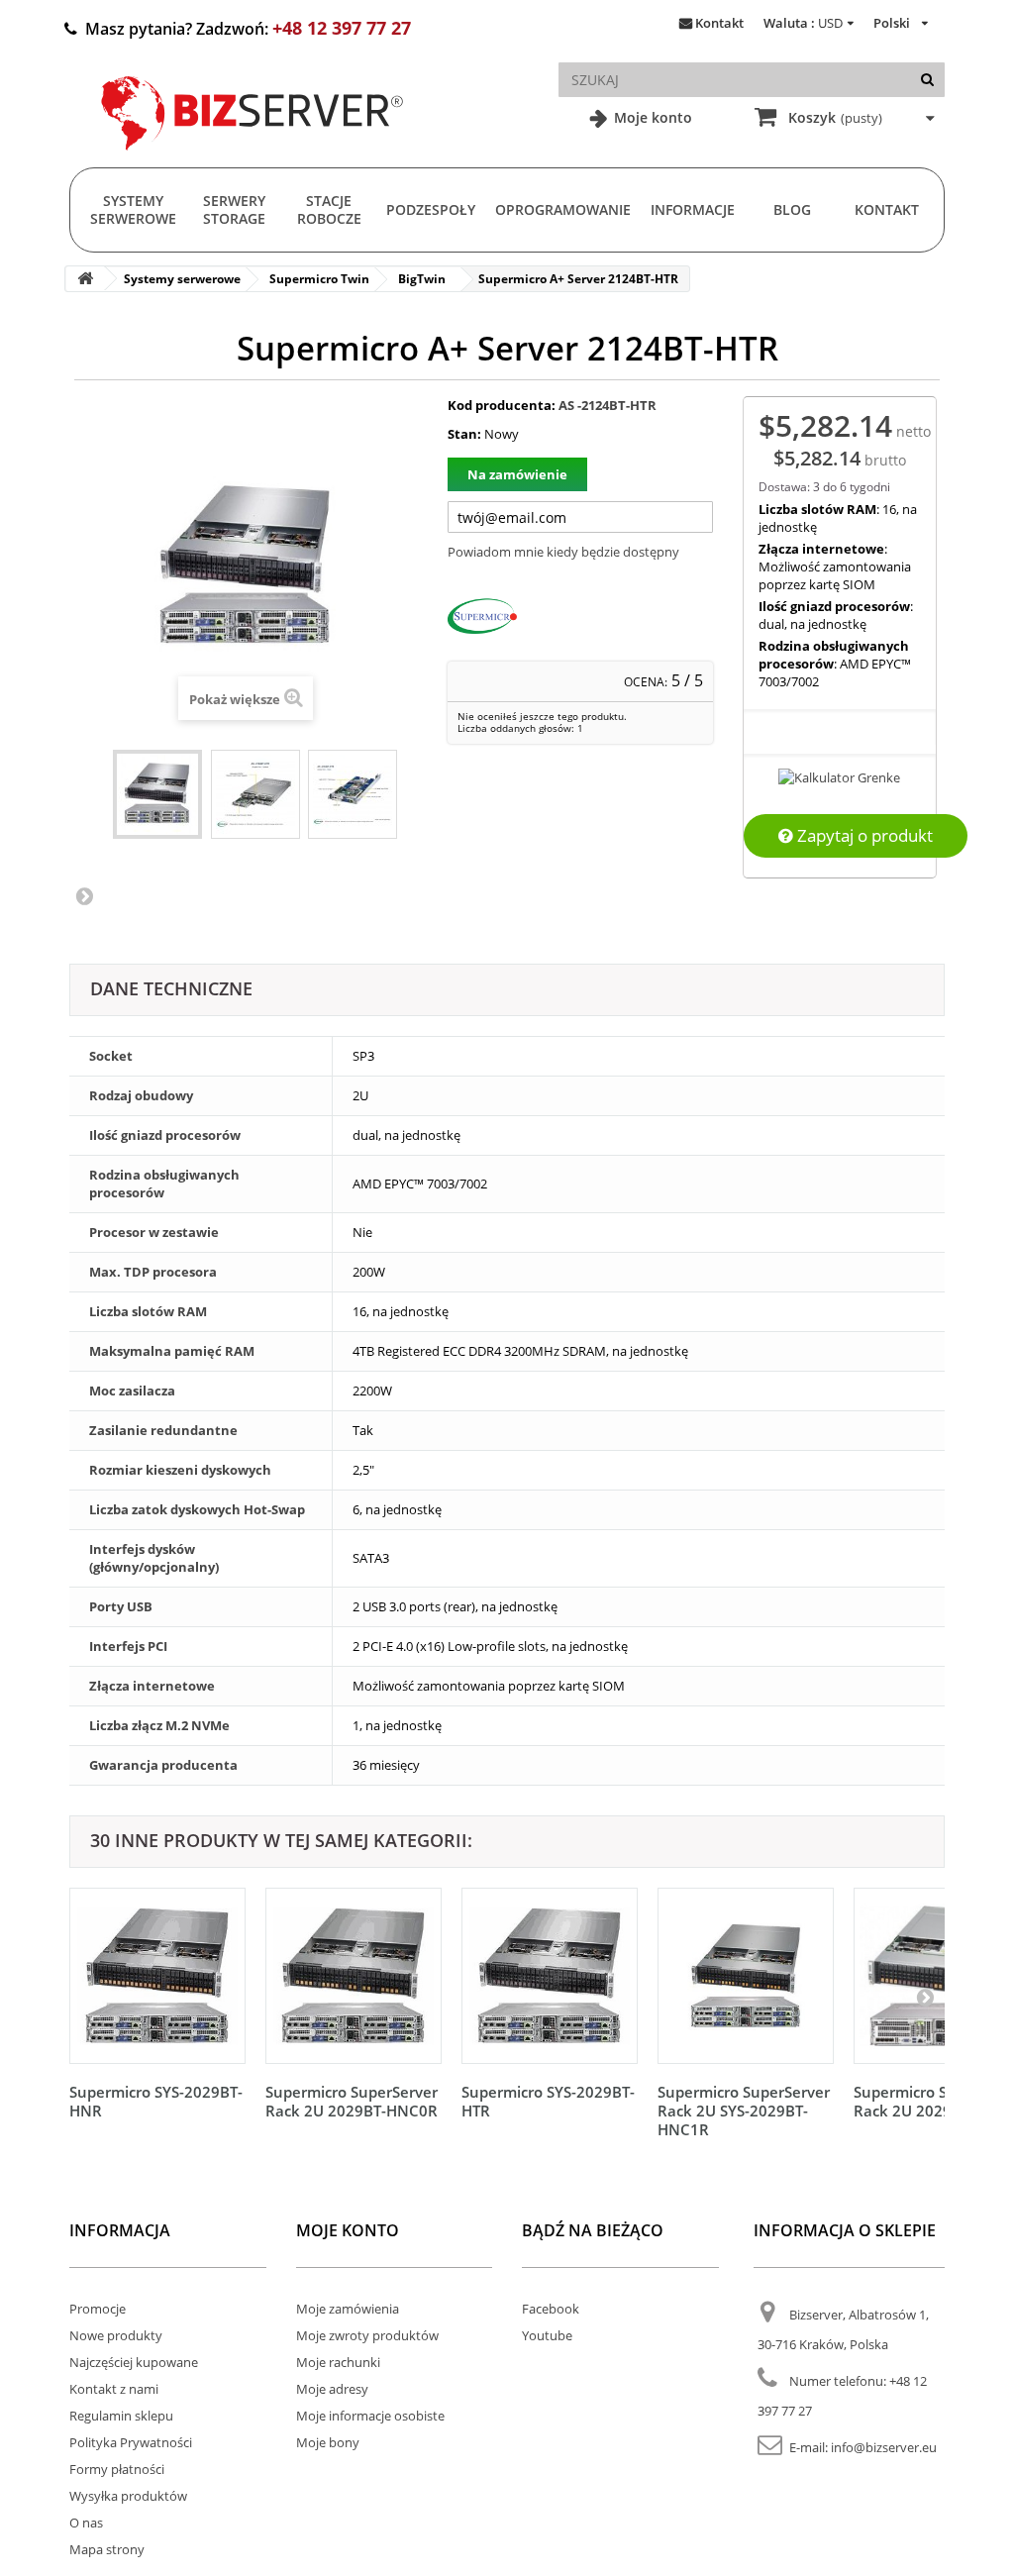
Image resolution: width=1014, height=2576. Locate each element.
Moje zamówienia (348, 2309)
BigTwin (422, 279)
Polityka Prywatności (131, 2442)
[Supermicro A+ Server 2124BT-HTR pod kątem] (255, 794)
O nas (86, 2523)
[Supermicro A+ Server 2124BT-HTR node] (353, 794)
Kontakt (719, 23)
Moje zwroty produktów (367, 2335)
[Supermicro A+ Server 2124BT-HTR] (157, 794)
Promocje (98, 2309)
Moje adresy (332, 2389)
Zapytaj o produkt (863, 835)
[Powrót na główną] (85, 279)
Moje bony (328, 2442)
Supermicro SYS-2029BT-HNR (156, 2101)
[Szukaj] (927, 80)
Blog (792, 209)
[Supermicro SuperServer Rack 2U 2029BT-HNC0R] (354, 1976)
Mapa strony (107, 2549)
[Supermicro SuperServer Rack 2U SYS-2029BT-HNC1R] (746, 1976)
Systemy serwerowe (133, 209)
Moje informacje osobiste (370, 2416)
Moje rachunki (338, 2362)
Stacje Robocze (329, 209)
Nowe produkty (116, 2335)
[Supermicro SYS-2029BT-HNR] (157, 1976)
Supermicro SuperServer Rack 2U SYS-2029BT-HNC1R (744, 2111)
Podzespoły (431, 209)
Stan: (464, 434)
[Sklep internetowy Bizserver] (253, 158)
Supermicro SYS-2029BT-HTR (548, 2101)
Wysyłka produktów (128, 2496)
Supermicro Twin (319, 279)
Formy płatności (117, 2469)
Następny (84, 895)
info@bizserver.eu (884, 2447)
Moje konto (651, 117)
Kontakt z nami (114, 2389)
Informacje (693, 209)
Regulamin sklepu (121, 2416)
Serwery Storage (234, 209)
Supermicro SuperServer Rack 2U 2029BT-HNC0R (352, 2101)
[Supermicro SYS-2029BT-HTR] (550, 1976)
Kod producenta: (502, 405)
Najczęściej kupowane (134, 2362)
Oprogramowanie (563, 209)
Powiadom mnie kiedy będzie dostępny (563, 552)
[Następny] (925, 1997)
